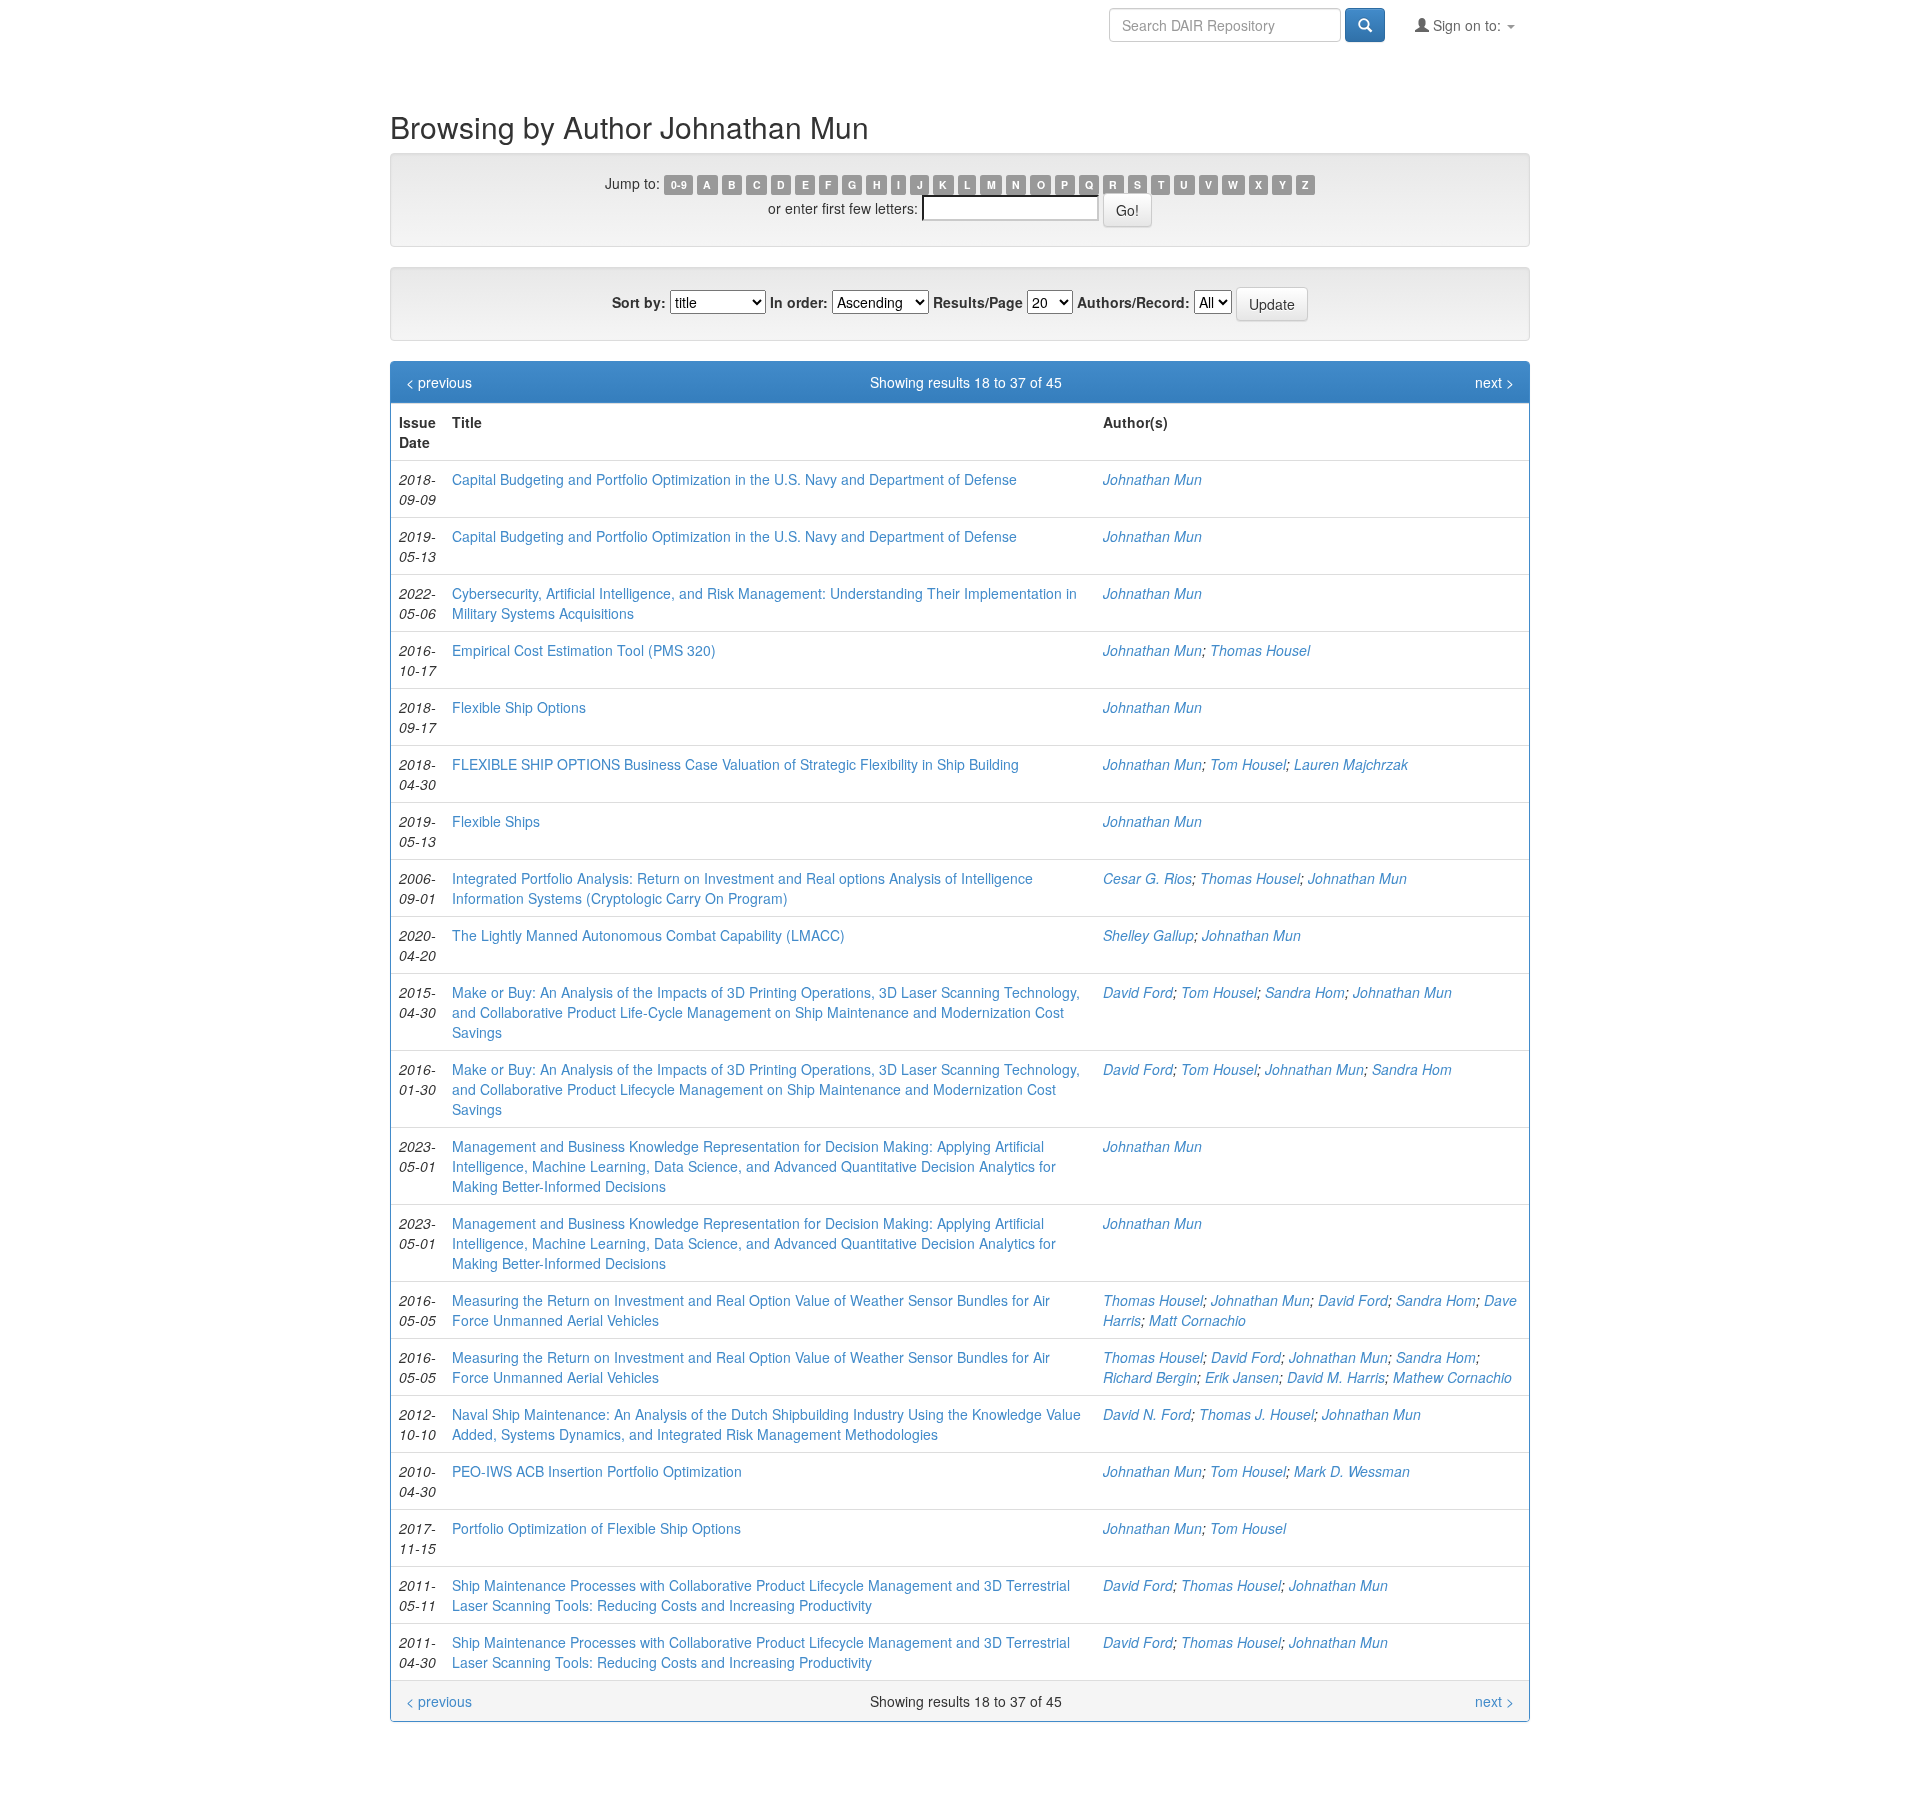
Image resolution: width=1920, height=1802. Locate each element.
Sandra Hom (1305, 992)
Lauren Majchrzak (1351, 764)
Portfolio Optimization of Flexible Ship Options (596, 1528)
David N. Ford (1147, 1414)
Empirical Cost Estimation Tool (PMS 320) (584, 650)
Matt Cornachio (1197, 1320)
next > (1494, 382)
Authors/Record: (1133, 302)
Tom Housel (1248, 764)
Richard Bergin (1150, 1377)
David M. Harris (1336, 1377)
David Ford (1138, 992)
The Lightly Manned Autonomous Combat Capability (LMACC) (648, 935)
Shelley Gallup (1148, 935)
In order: (799, 302)
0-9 (679, 184)
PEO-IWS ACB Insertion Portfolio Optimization (597, 1471)
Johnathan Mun (1152, 479)
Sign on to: (1467, 25)
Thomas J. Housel (1256, 1414)
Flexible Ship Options (519, 707)
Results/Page (978, 302)
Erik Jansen (1242, 1377)
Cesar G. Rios (1147, 878)
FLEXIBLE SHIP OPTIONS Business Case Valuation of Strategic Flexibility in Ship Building (735, 764)
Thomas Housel (1260, 650)
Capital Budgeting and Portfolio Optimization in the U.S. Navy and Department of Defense (734, 479)
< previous (439, 382)
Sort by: (639, 302)
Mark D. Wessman (1352, 1471)
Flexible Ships (496, 821)
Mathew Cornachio (1452, 1377)
